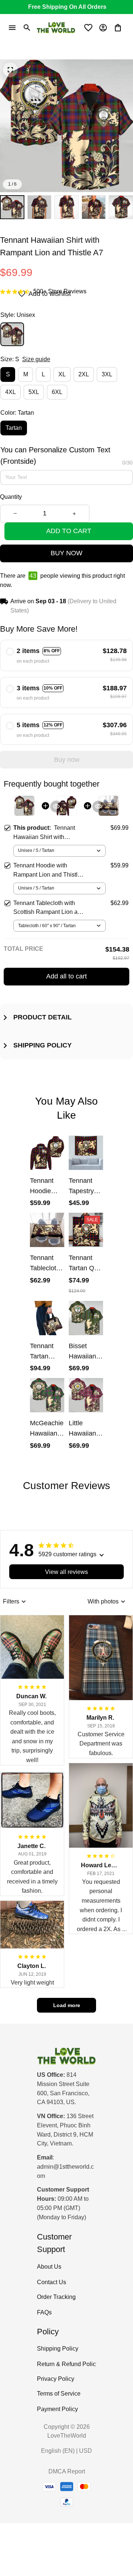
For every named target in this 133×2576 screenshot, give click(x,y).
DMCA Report (67, 2471)
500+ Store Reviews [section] (60, 291)
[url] (66, 2172)
